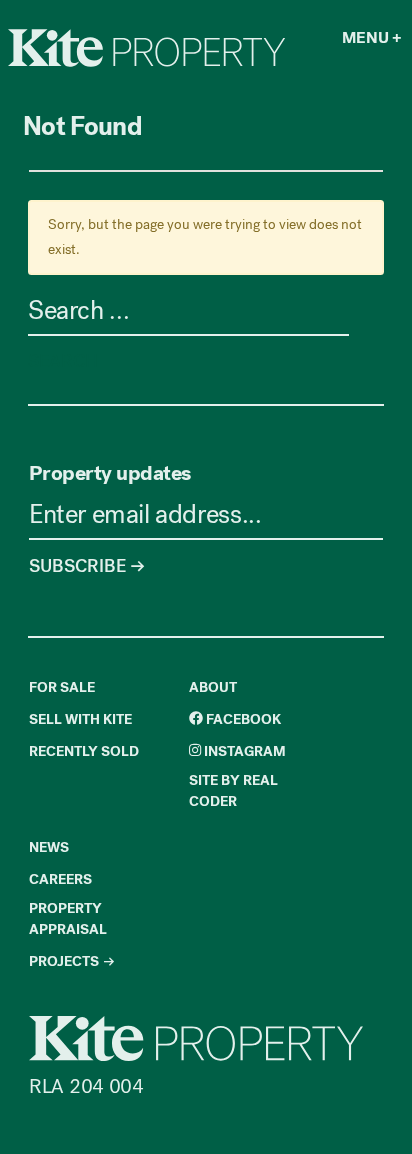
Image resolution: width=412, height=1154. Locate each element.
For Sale (62, 687)
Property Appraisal (68, 919)
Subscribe (79, 566)
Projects (64, 961)
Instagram (243, 751)
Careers (60, 879)
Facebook (242, 719)
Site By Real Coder (233, 791)
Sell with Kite (80, 719)
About (213, 687)
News (49, 847)
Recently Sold (84, 751)
